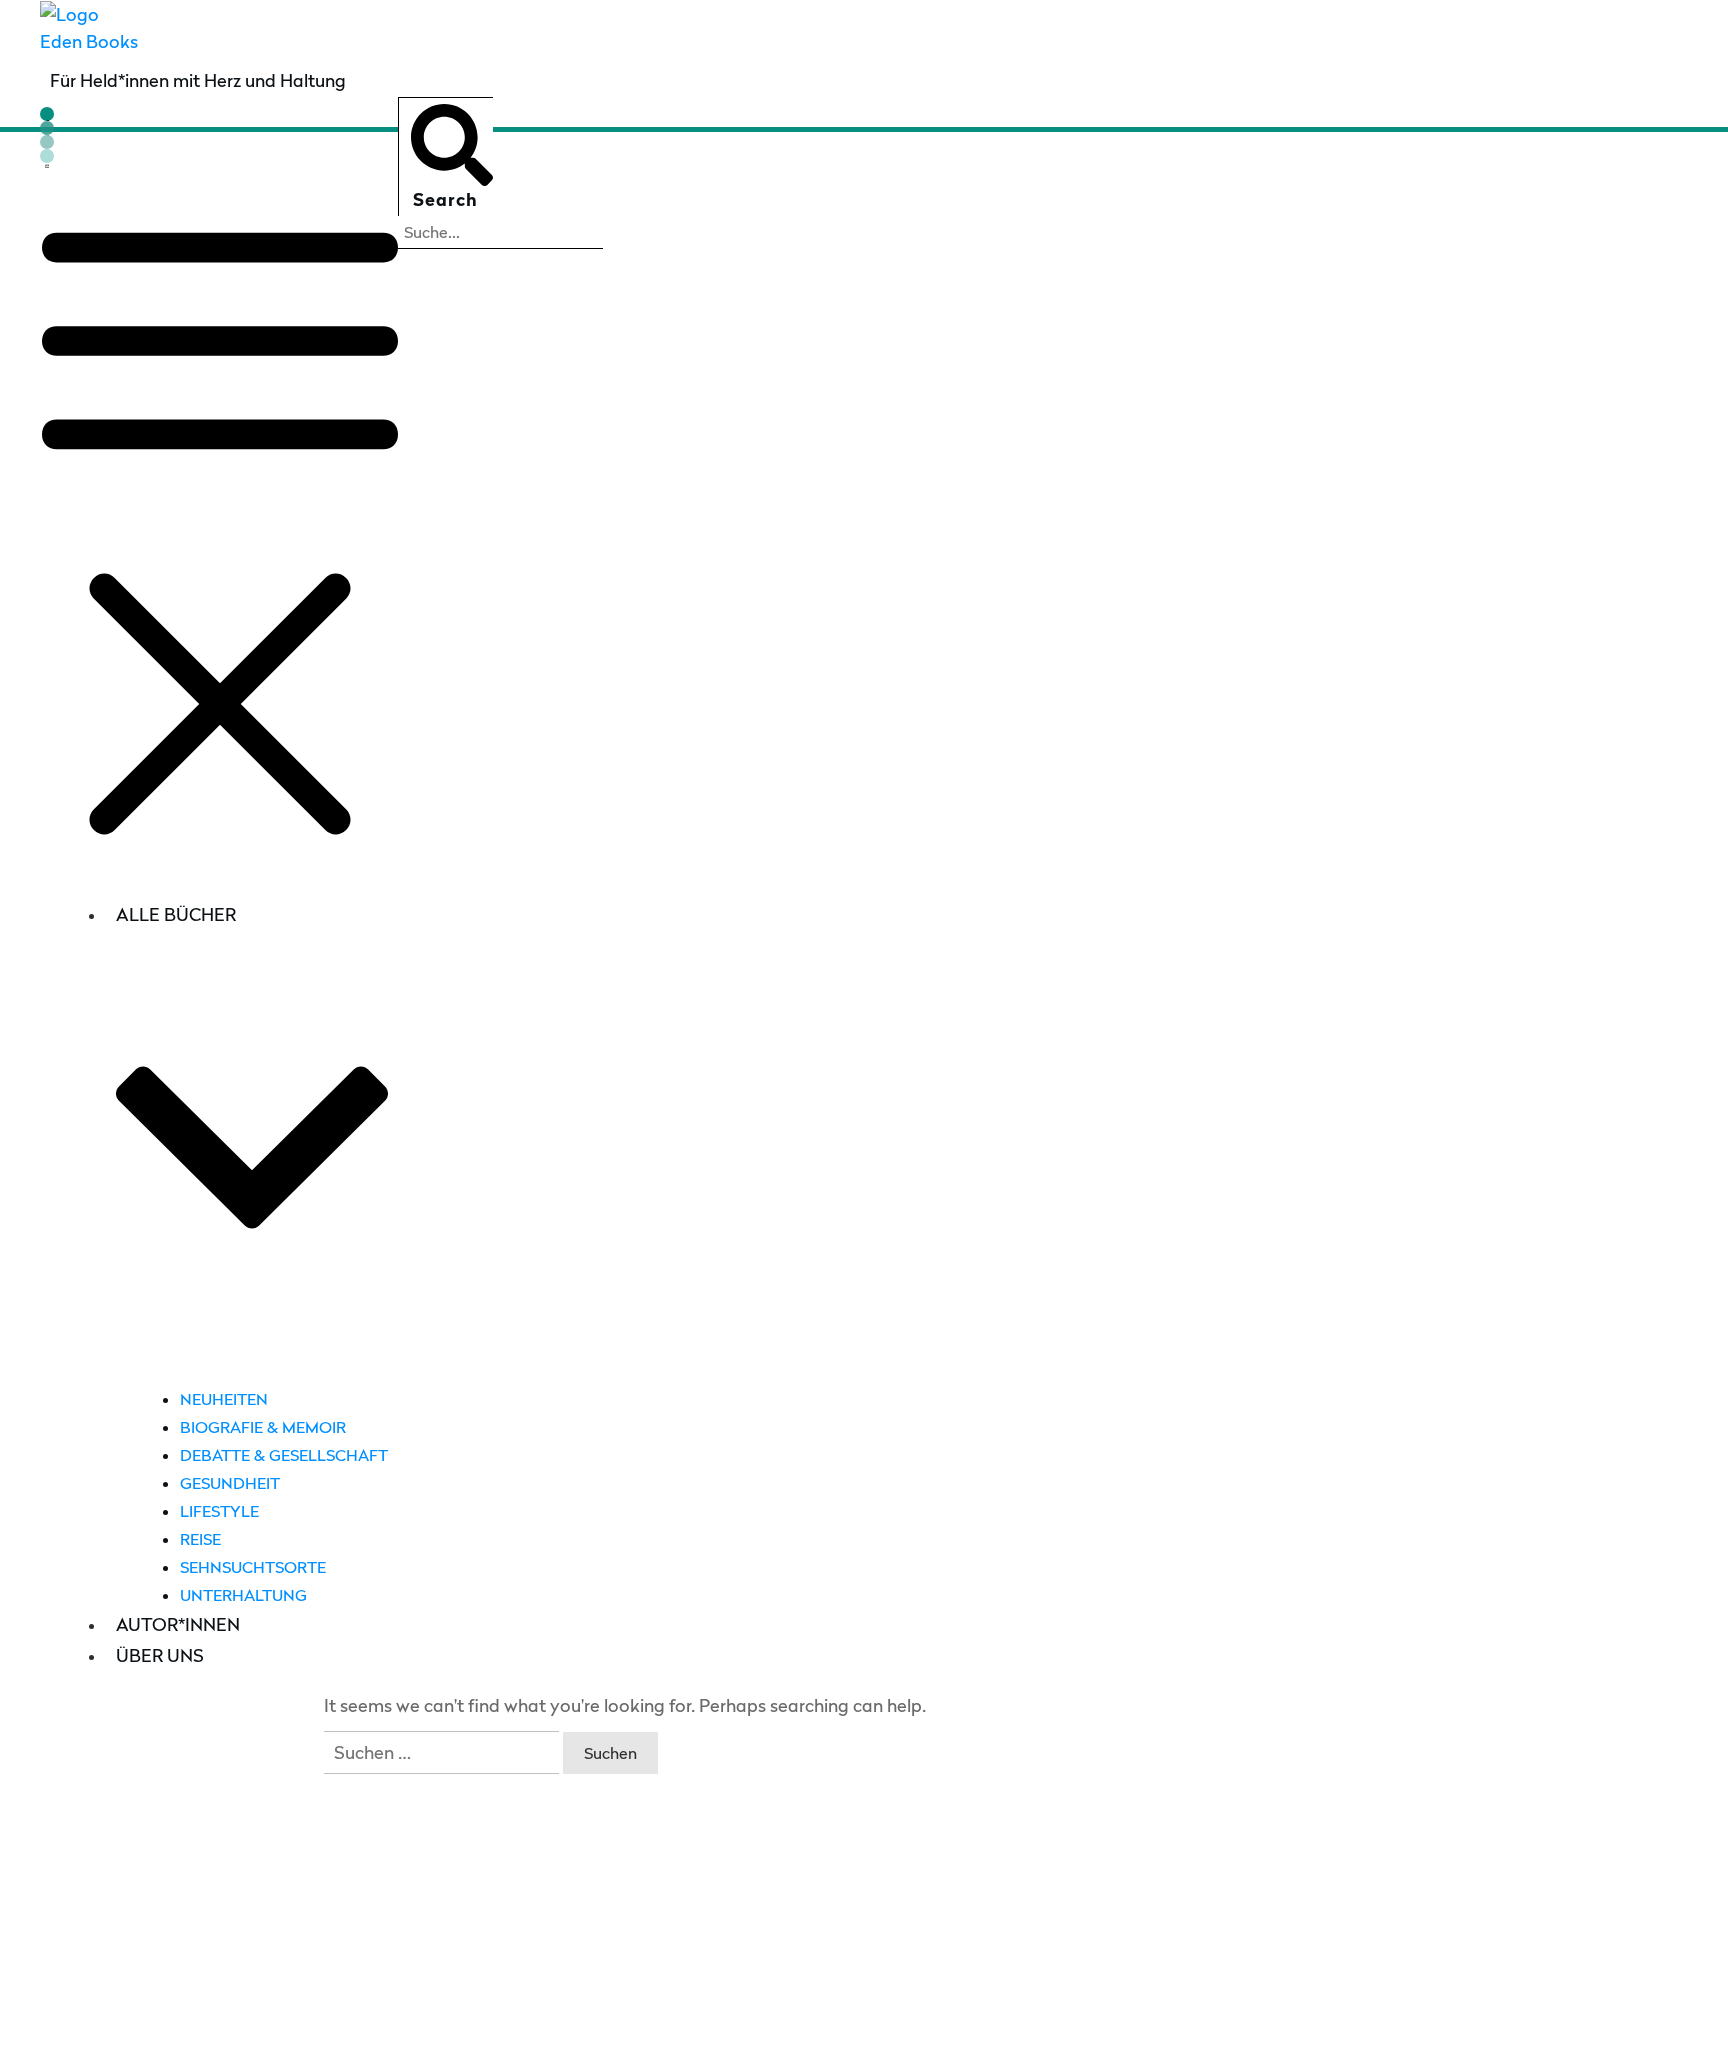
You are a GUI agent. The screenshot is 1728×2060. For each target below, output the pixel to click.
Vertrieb (34, 1912)
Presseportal (54, 1871)
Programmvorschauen (94, 1954)
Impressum (695, 2030)
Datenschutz (790, 2030)
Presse (27, 1829)
